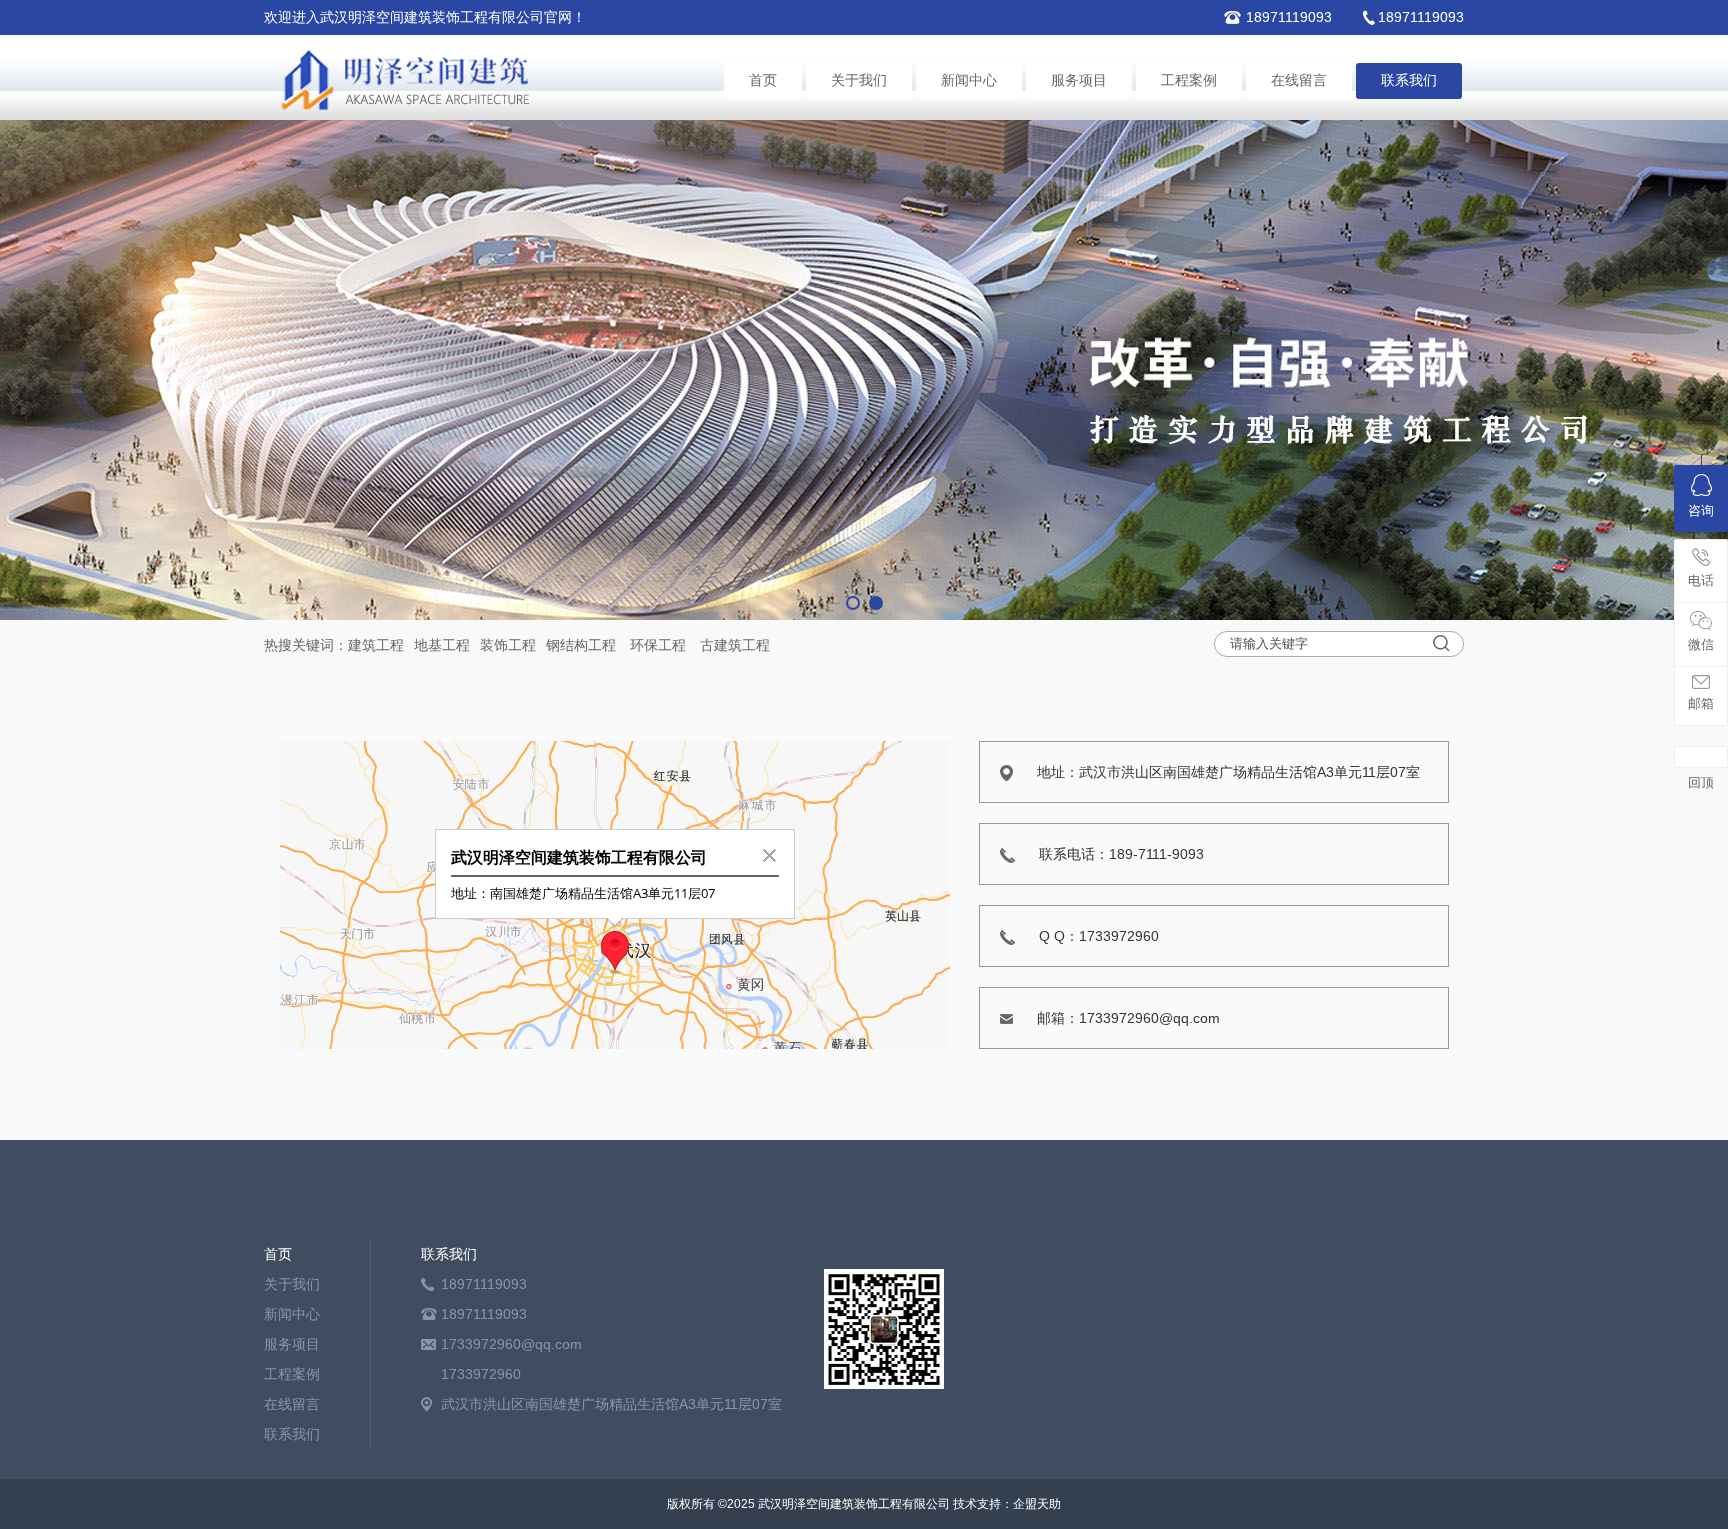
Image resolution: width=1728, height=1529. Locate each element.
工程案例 (1189, 80)
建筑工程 (376, 645)
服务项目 (1079, 80)
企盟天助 (1037, 1504)
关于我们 (859, 80)
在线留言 (1299, 80)
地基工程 (442, 645)
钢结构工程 (581, 645)
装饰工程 (508, 645)
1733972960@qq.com (511, 1344)
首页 (763, 80)
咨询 (1701, 510)
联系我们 (1409, 80)
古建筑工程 (735, 645)
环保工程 (658, 645)
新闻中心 (969, 80)
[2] (864, 370)
